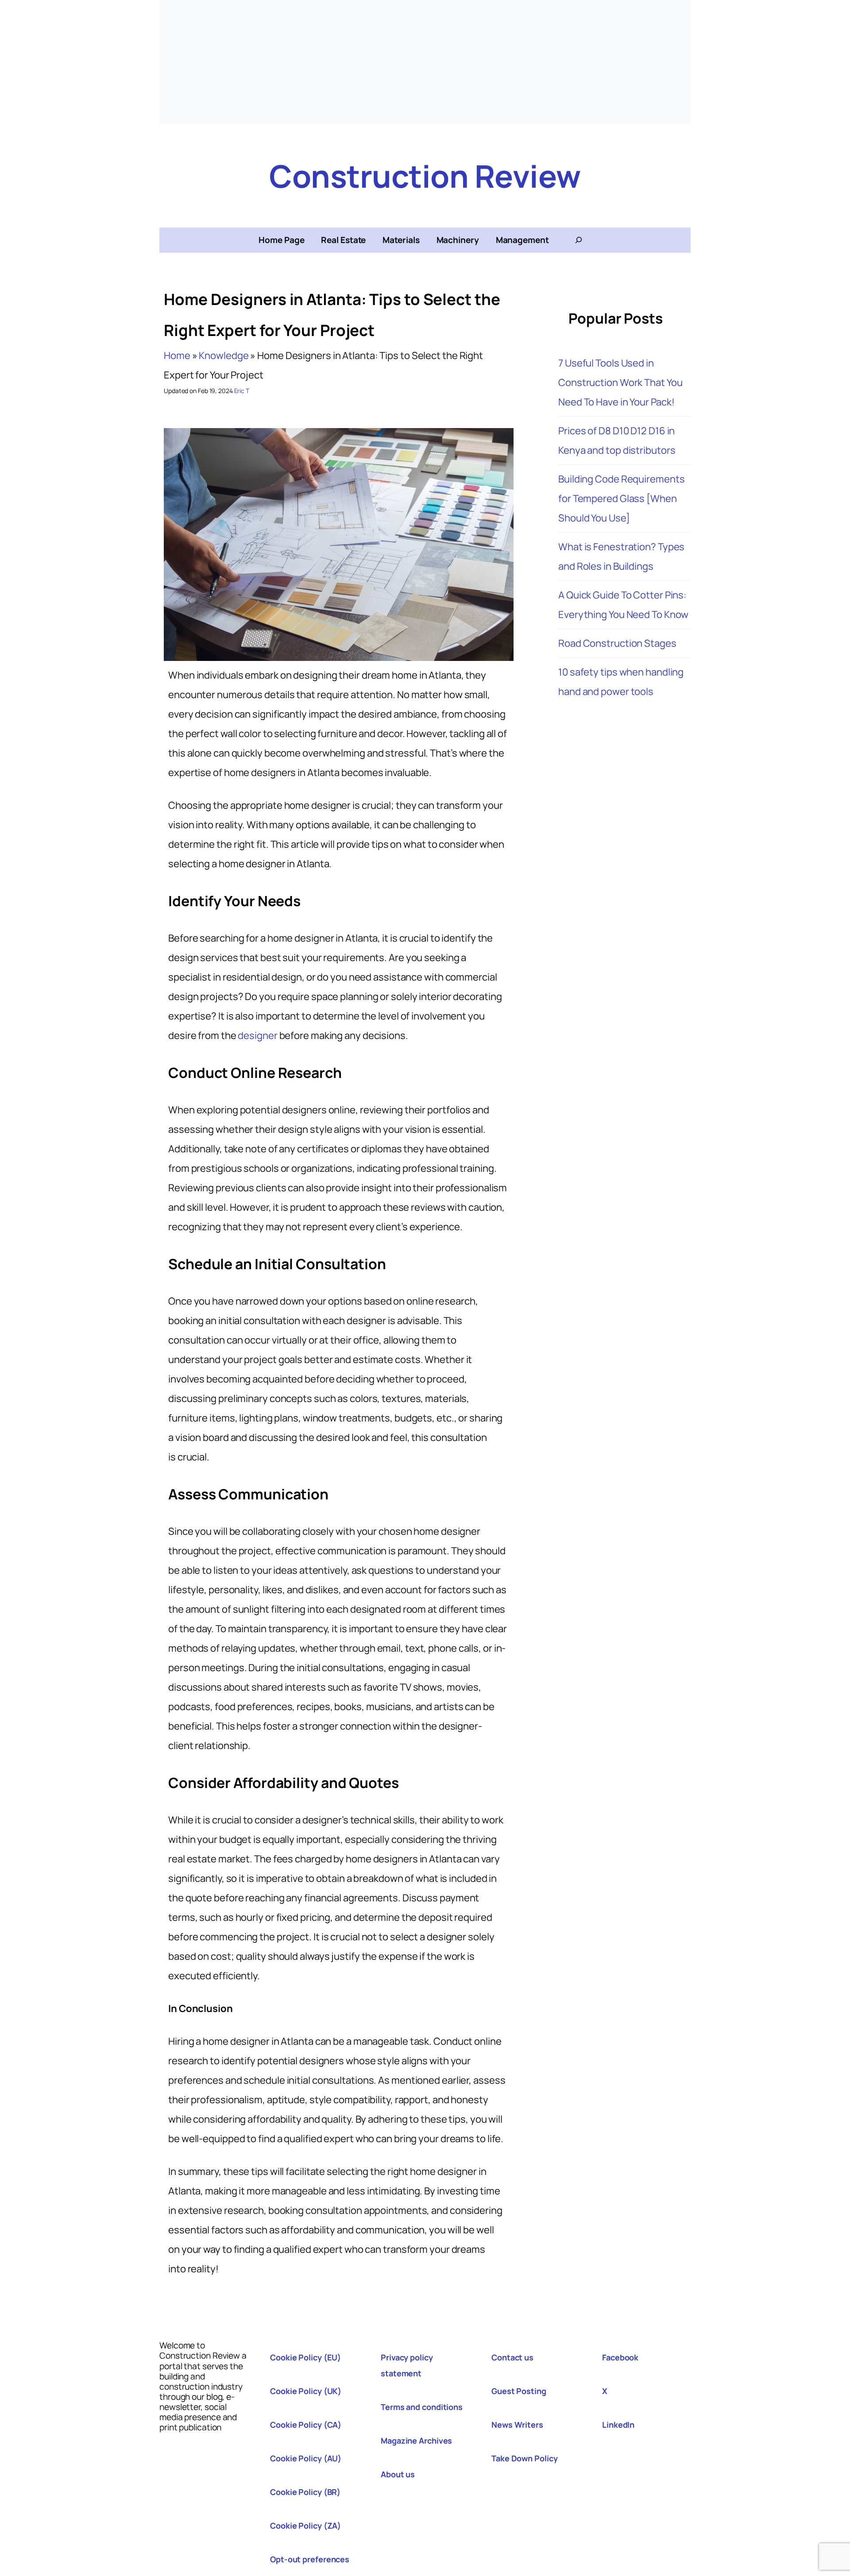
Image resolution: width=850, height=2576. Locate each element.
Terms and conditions (422, 2407)
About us (398, 2474)
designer (257, 1035)
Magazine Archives (416, 2441)
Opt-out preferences (310, 2559)
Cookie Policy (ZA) (305, 2526)
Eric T (242, 391)
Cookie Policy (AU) (306, 2458)
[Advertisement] (425, 62)
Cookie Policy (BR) (305, 2492)
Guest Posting (519, 2391)
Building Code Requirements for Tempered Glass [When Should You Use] (621, 498)
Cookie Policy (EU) (305, 2357)
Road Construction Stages (617, 643)
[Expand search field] (579, 240)
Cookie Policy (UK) (306, 2391)
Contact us (512, 2357)
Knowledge (224, 355)
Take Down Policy (524, 2458)
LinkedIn (618, 2425)
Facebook (620, 2357)
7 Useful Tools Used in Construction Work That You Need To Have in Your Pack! (620, 382)
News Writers (517, 2425)
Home (177, 355)
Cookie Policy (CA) (306, 2425)
